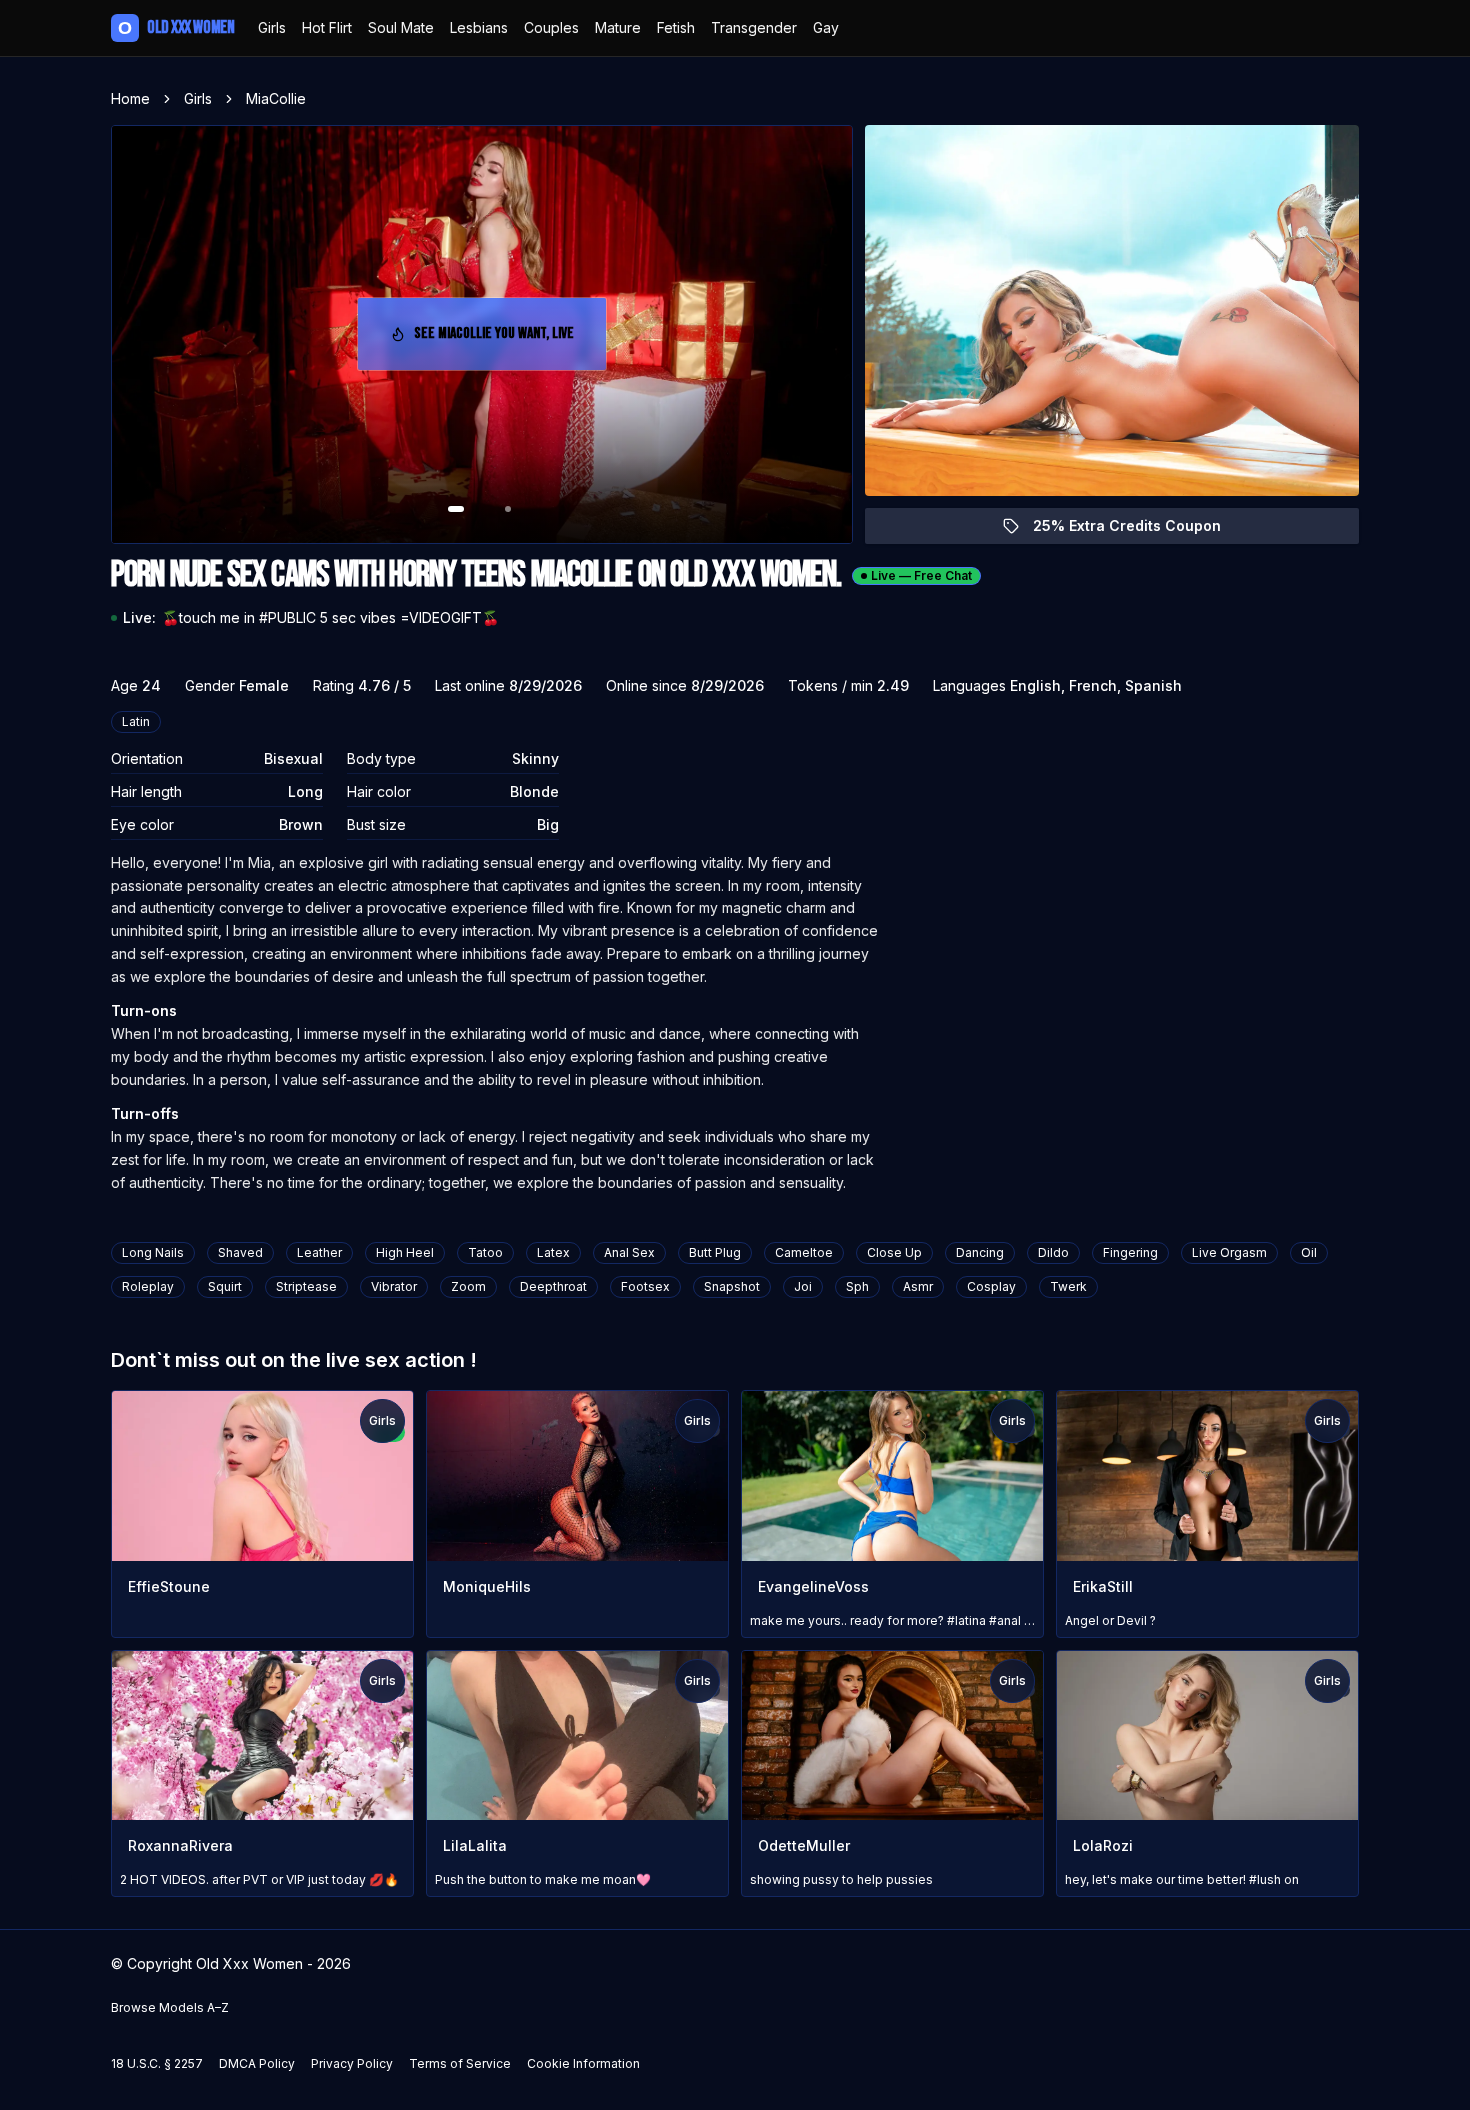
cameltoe (804, 1252)
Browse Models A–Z (170, 2007)
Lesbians (479, 27)
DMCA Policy (257, 2063)
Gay (826, 27)
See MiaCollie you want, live (501, 339)
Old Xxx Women (176, 27)
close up (894, 1252)
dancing (980, 1252)
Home (130, 98)
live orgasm (1229, 1252)
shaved (240, 1252)
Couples (551, 27)
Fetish (676, 27)
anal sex (629, 1252)
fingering (1130, 1252)
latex (553, 1252)
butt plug (715, 1252)
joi (803, 1286)
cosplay (991, 1286)
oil (1309, 1252)
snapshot (732, 1286)
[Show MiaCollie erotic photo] (456, 509)
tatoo (485, 1252)
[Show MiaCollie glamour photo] (508, 509)
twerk (1068, 1286)
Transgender (754, 27)
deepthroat (553, 1286)
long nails (153, 1252)
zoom (468, 1286)
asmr (918, 1286)
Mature (618, 27)
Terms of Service (460, 2063)
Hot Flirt (327, 27)
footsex (645, 1286)
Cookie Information (583, 2063)
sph (857, 1286)
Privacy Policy (352, 2063)
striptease (306, 1286)
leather (319, 1252)
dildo (1053, 1252)
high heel (405, 1252)
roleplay (148, 1286)
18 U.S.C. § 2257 (157, 2063)
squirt (225, 1286)
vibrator (394, 1286)
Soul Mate (401, 27)
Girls (272, 27)
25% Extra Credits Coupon (1138, 530)
